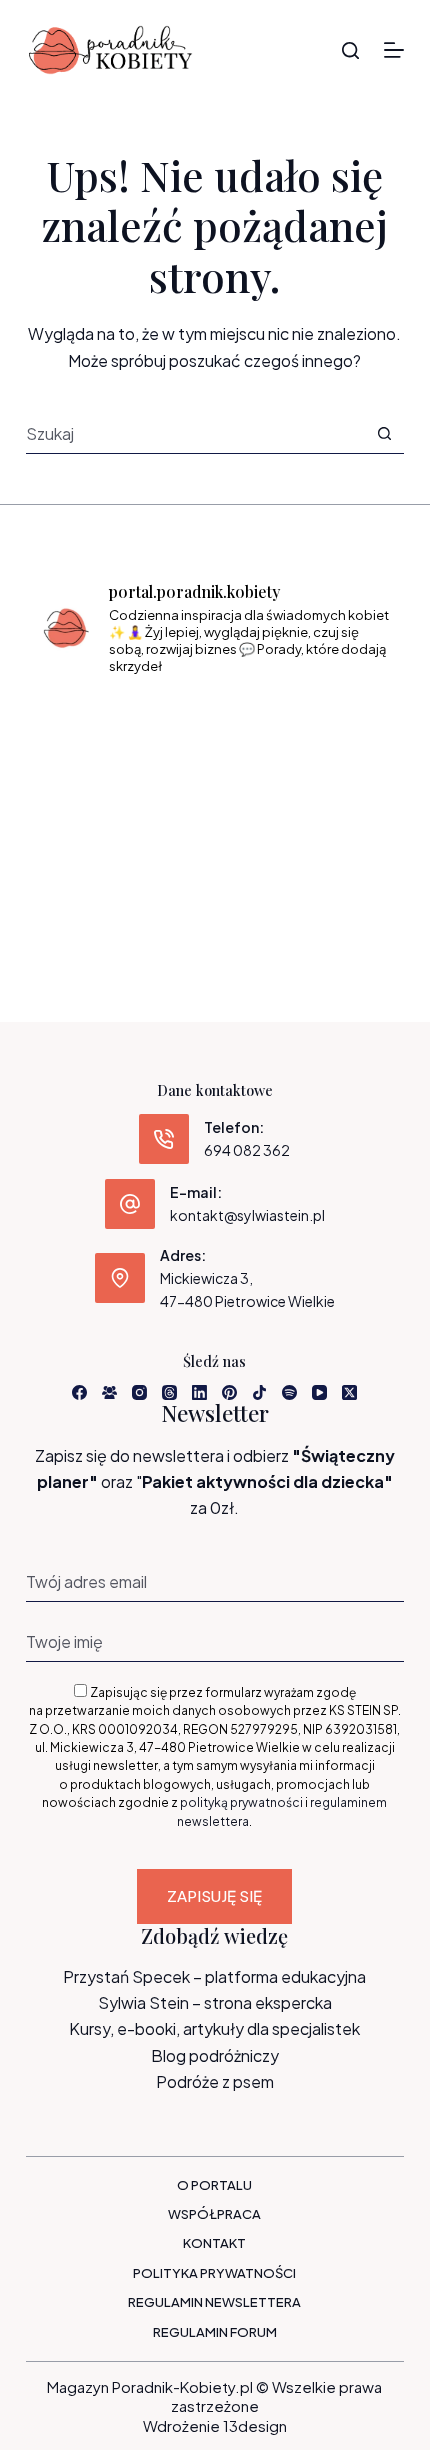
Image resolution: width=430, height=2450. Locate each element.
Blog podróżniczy (215, 2055)
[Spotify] (289, 1392)
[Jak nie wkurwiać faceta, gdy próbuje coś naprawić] (335, 802)
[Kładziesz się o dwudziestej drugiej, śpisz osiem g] (94, 730)
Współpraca (214, 2214)
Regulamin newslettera (214, 2302)
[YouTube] (319, 1392)
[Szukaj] (350, 50)
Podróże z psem (215, 2081)
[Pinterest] (229, 1392)
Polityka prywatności (214, 2273)
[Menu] (394, 50)
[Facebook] (79, 1392)
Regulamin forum (215, 2332)
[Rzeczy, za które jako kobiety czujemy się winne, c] (335, 730)
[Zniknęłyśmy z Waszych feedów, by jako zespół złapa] (94, 874)
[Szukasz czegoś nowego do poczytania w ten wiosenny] (215, 874)
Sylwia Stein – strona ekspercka (215, 2002)
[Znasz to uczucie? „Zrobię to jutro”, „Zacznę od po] (215, 730)
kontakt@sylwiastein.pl (247, 1215)
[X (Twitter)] (349, 1392)
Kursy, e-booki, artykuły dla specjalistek (214, 2028)
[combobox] (195, 433)
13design (255, 2425)
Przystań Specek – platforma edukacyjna (214, 1976)
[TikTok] (259, 1392)
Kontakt (214, 2243)
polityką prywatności (241, 1802)
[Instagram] (139, 1392)
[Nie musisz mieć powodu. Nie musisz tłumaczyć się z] (215, 802)
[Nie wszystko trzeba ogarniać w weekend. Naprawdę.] (94, 802)
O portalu (214, 2185)
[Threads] (169, 1392)
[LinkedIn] (199, 1392)
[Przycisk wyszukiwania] (384, 433)
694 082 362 (247, 1150)
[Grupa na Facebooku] (109, 1392)
